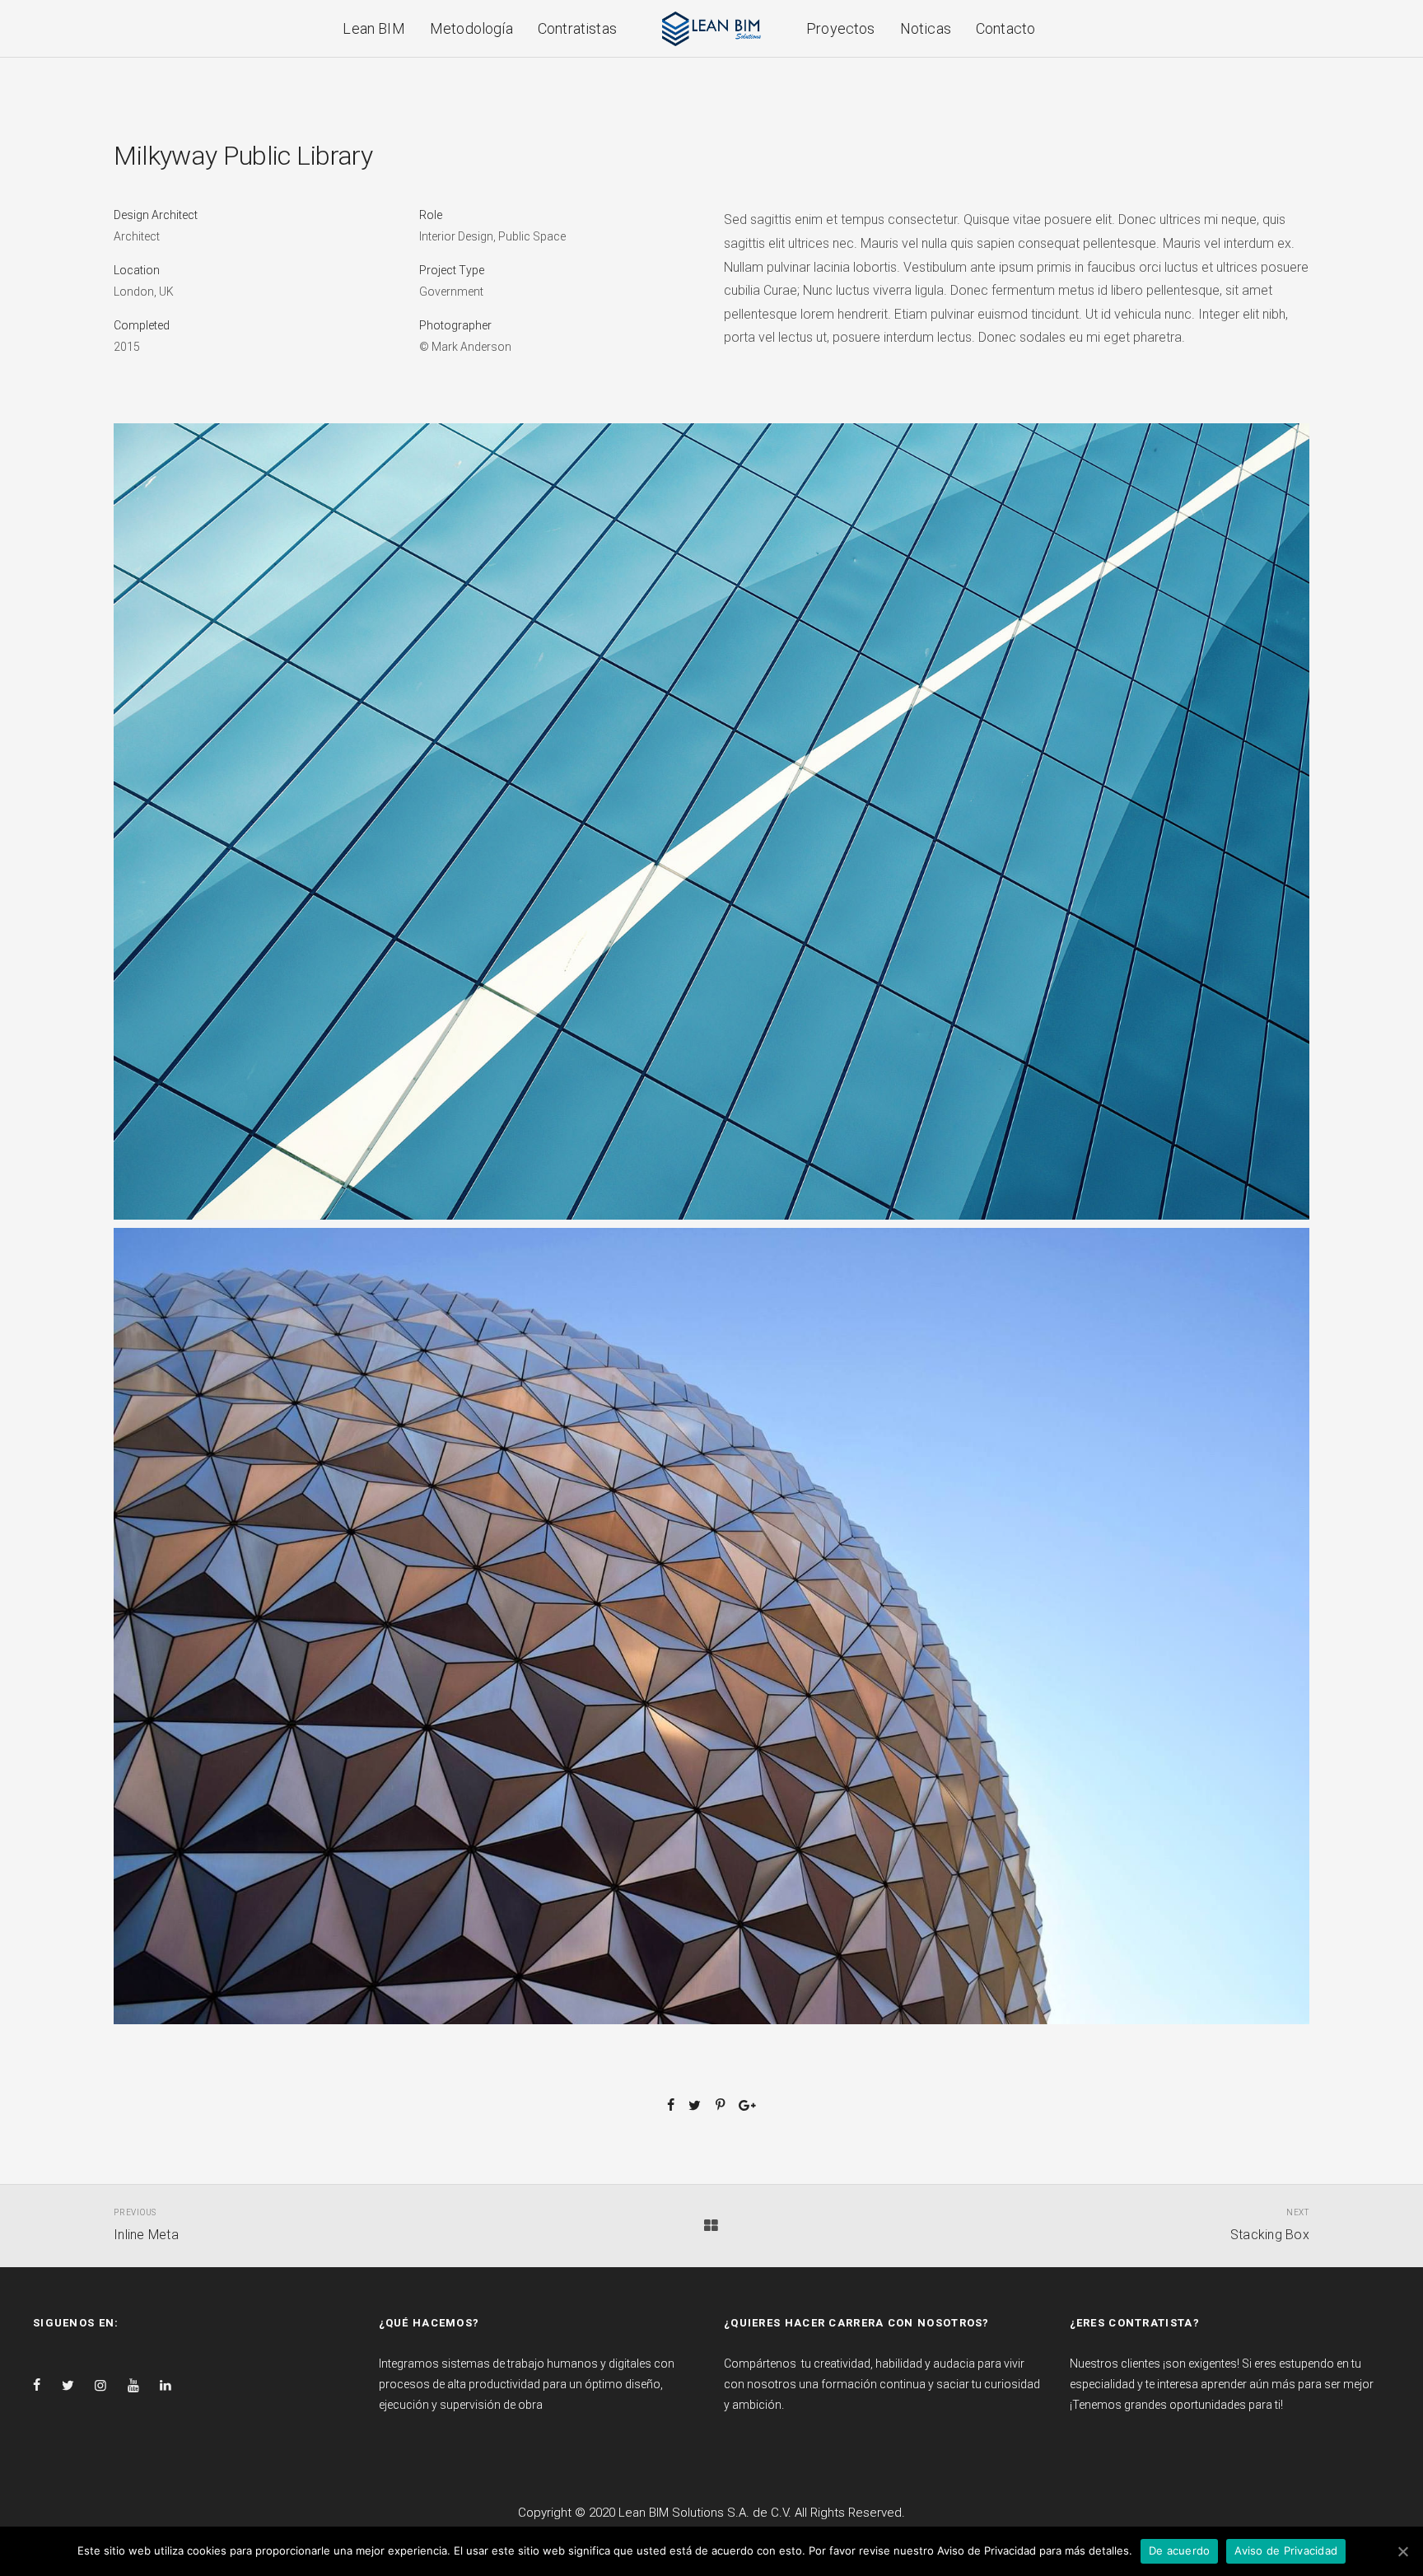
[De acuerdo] (1402, 2551)
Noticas (926, 28)
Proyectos (841, 28)
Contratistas (577, 28)
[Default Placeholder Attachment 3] (711, 1626)
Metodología (471, 28)
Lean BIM (373, 28)
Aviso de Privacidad (1286, 2550)
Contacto (1005, 28)
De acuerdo (1180, 2550)
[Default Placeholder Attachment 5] (711, 822)
